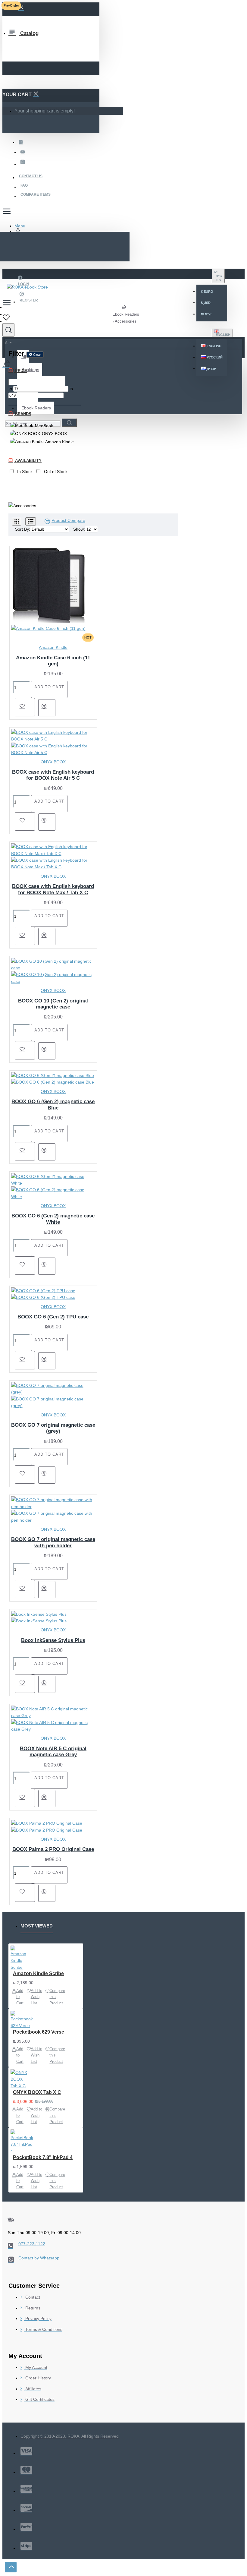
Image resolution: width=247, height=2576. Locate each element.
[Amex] (26, 2489)
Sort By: (23, 529)
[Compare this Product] (47, 708)
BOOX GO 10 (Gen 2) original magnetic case (53, 1004)
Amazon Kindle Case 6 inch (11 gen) (53, 661)
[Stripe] (26, 2546)
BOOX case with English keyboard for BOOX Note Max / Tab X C (53, 889)
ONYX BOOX (53, 762)
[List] (31, 521)
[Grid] (17, 522)
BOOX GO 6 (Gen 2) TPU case (53, 1317)
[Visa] (26, 2451)
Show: (79, 529)
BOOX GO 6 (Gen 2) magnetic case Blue (53, 1105)
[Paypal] (26, 2527)
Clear (37, 355)
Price (20, 371)
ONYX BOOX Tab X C (37, 2092)
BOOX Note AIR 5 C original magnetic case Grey (53, 1752)
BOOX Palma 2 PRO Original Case (53, 1849)
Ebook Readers (126, 314)
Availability (28, 461)
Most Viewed (37, 1926)
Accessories (126, 321)
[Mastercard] (26, 2470)
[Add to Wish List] (25, 707)
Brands (23, 414)
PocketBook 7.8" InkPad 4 (43, 2157)
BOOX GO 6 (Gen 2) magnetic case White (53, 1219)
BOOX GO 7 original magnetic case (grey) (53, 1428)
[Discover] (26, 2508)
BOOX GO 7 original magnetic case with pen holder (53, 1542)
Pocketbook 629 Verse (39, 2032)
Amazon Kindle (53, 647)
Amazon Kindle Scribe (38, 1973)
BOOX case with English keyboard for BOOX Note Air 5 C (53, 775)
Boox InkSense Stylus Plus (53, 1640)
